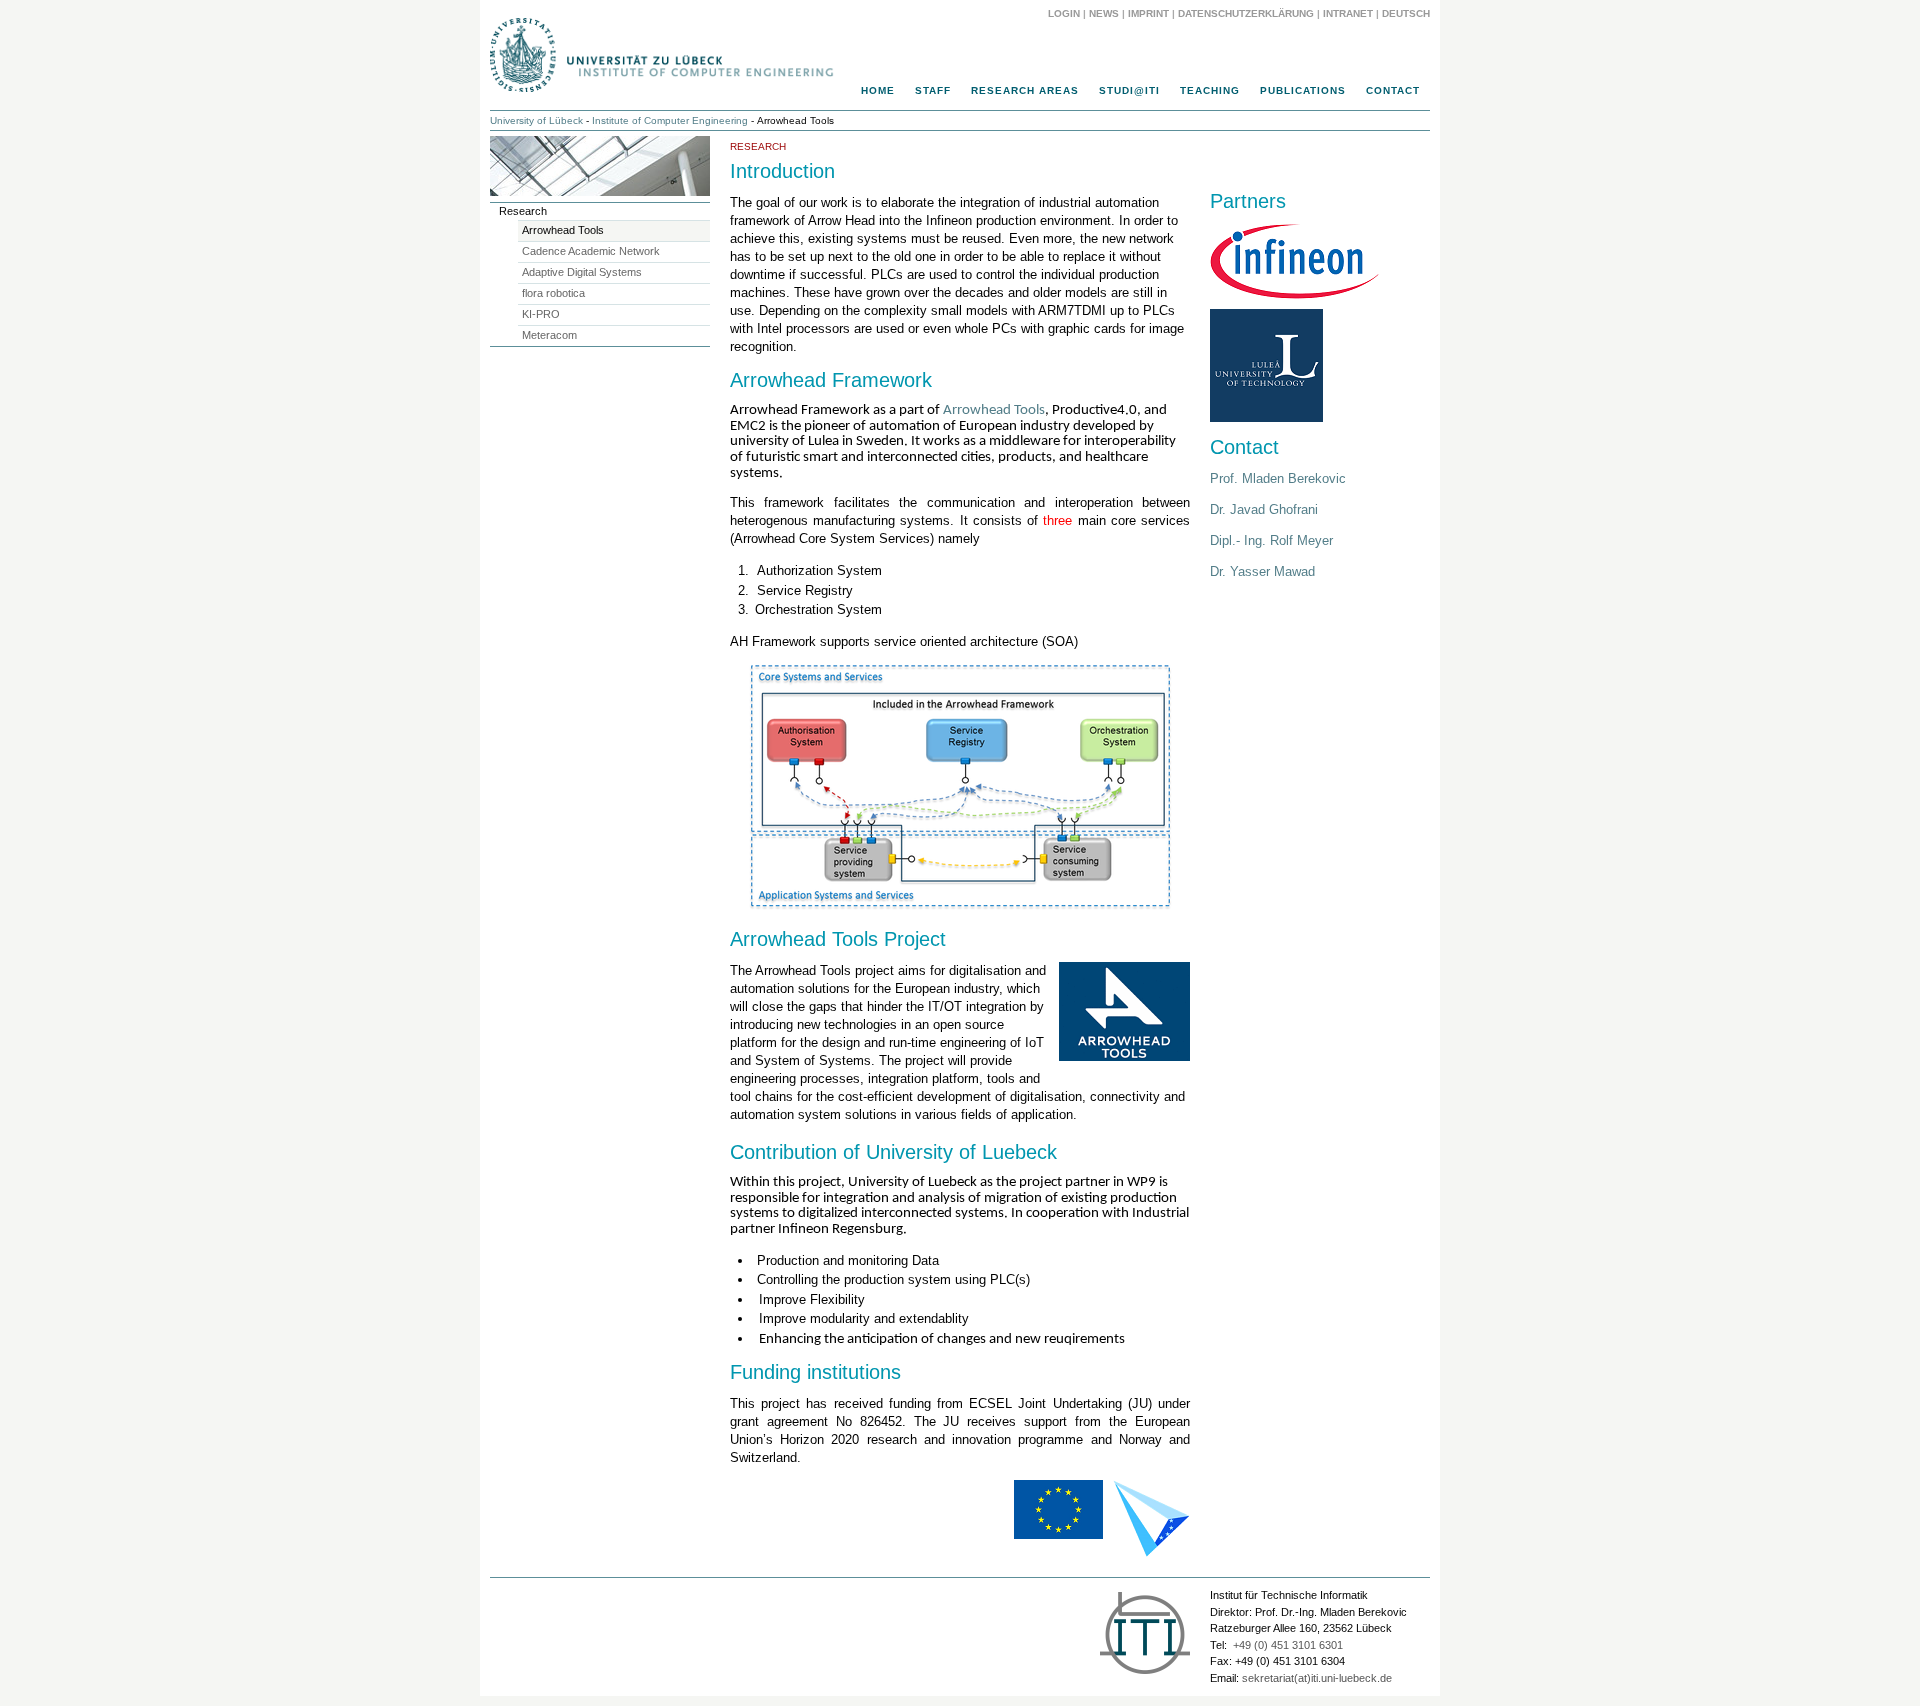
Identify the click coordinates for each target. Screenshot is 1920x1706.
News (1104, 13)
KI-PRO (541, 314)
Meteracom (549, 335)
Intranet (1348, 13)
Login (1064, 13)
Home (878, 90)
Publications (1303, 90)
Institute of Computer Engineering (670, 120)
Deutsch (1406, 13)
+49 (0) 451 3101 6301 (1288, 1645)
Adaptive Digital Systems (582, 272)
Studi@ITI (1129, 90)
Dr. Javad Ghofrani (1264, 509)
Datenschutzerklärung (1246, 13)
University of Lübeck (536, 120)
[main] (960, 854)
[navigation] (960, 96)
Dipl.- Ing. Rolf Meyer (1271, 540)
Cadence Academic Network (591, 251)
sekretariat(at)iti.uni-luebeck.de (1317, 1678)
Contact (1393, 90)
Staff (933, 90)
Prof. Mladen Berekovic (1278, 478)
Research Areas (1025, 90)
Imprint (1148, 13)
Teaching (1210, 90)
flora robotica (553, 293)
